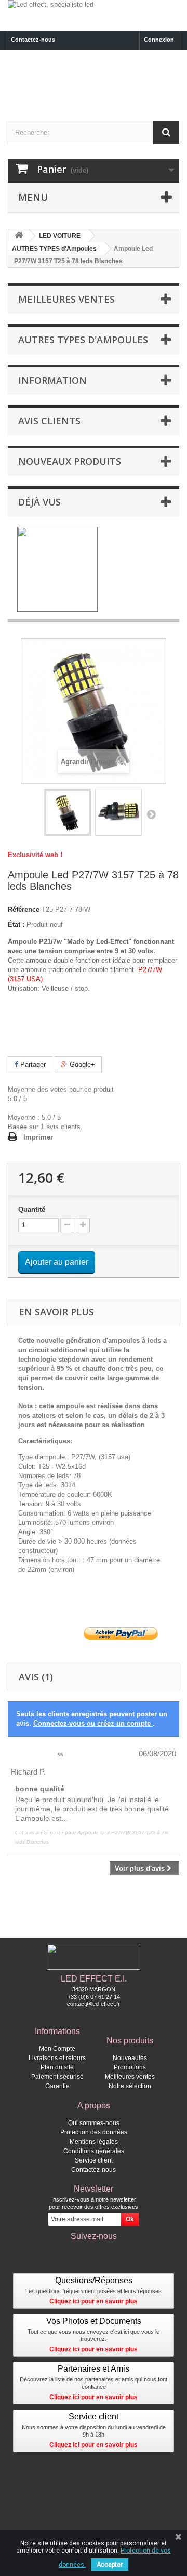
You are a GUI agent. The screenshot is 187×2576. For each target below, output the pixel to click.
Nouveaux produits (70, 461)
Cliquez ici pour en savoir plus (94, 2301)
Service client (94, 2160)
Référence (24, 909)
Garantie (57, 2086)
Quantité (32, 1209)
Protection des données (94, 2132)
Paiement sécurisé (57, 2077)
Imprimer (38, 1137)
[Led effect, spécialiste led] (94, 15)
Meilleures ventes (66, 299)
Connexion (159, 40)
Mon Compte (57, 2049)
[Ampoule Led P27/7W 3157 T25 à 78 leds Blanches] (68, 812)
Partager (32, 1064)
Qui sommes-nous (94, 2123)
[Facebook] (94, 2253)
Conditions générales (94, 2151)
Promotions (130, 2067)
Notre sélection (130, 2086)
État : (16, 924)
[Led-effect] (94, 82)
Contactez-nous (33, 40)
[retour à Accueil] (19, 236)
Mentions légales (94, 2142)
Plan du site (57, 2067)
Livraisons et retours (57, 2058)
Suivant (151, 814)
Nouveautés (130, 2058)
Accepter (110, 2565)
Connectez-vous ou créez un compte (93, 1723)
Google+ (81, 1064)
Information (52, 380)
